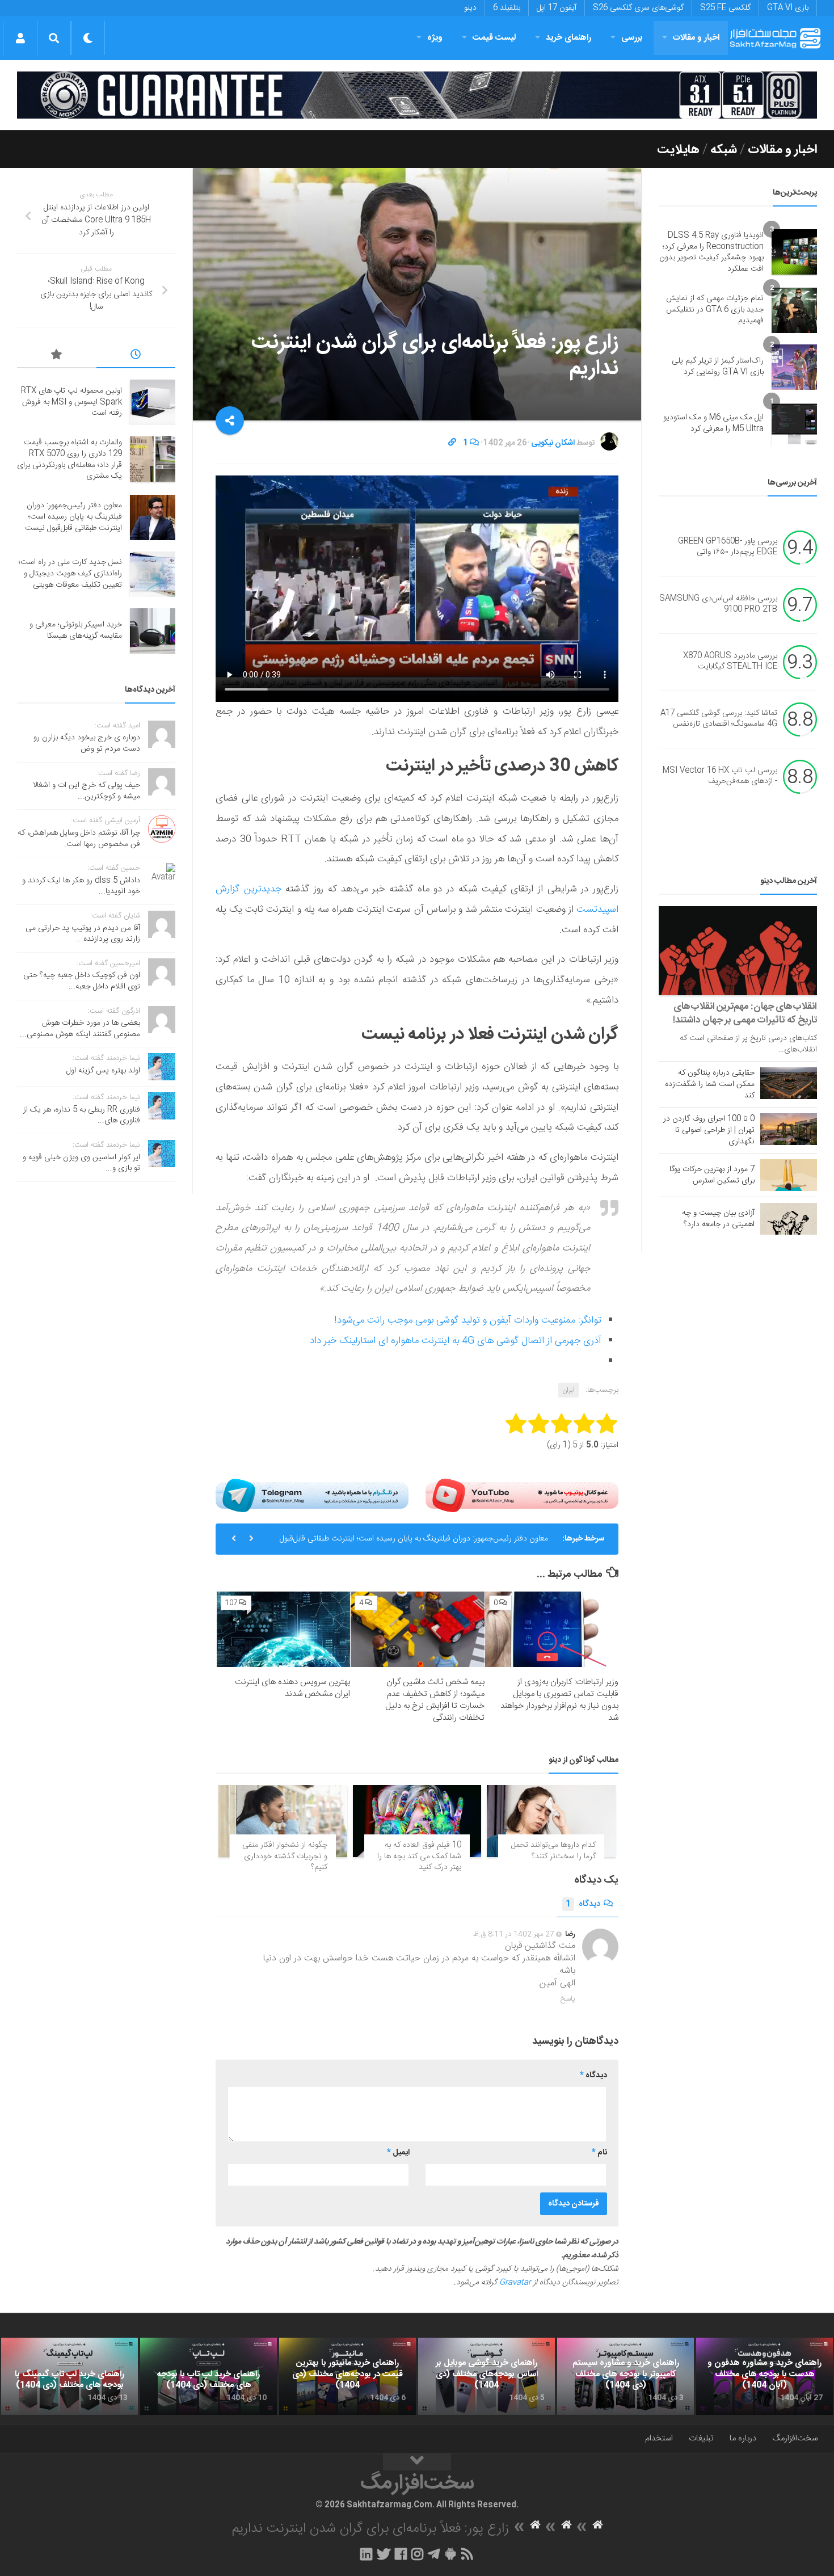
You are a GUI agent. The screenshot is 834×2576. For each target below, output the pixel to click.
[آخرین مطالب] (136, 356)
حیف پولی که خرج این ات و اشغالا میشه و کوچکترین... (87, 791)
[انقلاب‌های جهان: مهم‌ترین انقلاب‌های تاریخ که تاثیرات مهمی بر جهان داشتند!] (738, 951)
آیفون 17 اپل (557, 8)
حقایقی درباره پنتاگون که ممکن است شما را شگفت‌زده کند (710, 1084)
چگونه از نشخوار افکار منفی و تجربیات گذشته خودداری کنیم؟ (285, 1856)
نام (599, 2153)
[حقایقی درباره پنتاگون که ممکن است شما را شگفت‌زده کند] (789, 1083)
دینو (470, 8)
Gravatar (515, 2283)
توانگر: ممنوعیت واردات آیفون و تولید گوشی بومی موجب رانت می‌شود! (468, 1320)
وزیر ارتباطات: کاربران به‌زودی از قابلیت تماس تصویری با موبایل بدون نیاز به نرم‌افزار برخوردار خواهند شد (559, 1700)
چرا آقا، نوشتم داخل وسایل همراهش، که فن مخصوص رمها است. (79, 839)
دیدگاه (583, 1904)
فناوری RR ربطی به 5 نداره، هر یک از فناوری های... (82, 1116)
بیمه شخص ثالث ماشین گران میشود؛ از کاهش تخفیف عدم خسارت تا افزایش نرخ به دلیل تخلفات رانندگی (435, 1700)
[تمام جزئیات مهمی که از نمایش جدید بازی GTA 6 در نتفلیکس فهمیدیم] (794, 310)
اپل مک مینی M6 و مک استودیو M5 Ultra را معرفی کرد (713, 423)
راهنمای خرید (568, 38)
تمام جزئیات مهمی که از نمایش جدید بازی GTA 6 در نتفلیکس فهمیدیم (715, 310)
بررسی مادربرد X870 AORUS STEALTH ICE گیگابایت (730, 662)
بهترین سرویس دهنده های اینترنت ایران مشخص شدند (292, 1688)
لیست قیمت (494, 38)
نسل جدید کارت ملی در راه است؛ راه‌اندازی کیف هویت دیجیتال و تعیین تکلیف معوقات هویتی (70, 573)
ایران (568, 1390)
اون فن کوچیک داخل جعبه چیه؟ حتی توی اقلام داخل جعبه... (82, 981)
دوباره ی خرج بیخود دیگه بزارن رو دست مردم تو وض (87, 743)
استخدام (659, 2438)
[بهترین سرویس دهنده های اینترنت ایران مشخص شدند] (283, 1629)
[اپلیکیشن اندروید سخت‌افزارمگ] (450, 2554)
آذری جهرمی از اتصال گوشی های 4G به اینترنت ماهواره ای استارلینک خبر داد (456, 1341)
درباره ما (743, 2438)
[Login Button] (20, 38)
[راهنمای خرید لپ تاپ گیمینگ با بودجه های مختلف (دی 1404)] (69, 2376)
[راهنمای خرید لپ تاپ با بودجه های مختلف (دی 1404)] (208, 2376)
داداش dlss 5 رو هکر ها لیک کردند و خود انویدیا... (81, 886)
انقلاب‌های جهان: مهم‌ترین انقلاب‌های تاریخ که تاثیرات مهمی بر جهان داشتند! (745, 1013)
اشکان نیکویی (553, 443)
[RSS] (467, 2554)
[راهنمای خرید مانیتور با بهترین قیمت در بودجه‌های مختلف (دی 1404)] (347, 2376)
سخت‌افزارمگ (795, 2438)
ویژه (435, 38)
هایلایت (678, 150)
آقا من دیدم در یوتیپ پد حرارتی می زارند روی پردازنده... (83, 934)
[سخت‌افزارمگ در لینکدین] (366, 2554)
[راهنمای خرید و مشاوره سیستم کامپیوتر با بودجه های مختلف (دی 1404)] (625, 2376)
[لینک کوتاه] (452, 443)
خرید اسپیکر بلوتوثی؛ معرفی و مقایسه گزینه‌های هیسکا (76, 630)
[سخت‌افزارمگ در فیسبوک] (401, 2554)
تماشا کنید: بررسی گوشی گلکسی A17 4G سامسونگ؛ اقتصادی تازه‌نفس (719, 719)
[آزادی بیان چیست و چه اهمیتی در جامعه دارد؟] (789, 1219)
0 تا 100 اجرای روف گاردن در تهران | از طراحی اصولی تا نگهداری (709, 1130)
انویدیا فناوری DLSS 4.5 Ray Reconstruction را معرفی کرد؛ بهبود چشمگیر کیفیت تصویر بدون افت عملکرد (711, 252)
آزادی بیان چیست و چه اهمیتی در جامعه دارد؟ (718, 1219)
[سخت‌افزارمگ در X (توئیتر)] (384, 2554)
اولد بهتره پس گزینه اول (103, 1071)
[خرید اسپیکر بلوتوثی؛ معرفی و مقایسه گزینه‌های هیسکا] (153, 631)
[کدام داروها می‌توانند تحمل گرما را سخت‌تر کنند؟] (551, 1821)
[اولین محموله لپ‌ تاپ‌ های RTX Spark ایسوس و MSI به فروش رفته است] (153, 402)
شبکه (724, 150)
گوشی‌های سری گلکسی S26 (638, 8)
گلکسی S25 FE (725, 8)
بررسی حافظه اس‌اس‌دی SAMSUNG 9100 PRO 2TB (718, 604)
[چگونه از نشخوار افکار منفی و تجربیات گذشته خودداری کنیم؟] (283, 1821)
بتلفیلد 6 (507, 8)
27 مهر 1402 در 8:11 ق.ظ (514, 1934)
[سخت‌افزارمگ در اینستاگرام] (417, 2554)
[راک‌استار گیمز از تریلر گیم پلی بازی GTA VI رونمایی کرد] (794, 367)
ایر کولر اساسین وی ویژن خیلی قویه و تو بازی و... (81, 1163)
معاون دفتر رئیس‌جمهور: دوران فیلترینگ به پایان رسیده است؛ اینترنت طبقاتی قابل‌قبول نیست (414, 1543)
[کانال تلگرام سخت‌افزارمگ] (434, 2554)
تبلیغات (701, 2438)
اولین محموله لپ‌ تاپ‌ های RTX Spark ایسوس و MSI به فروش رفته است (71, 402)
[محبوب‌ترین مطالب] (57, 356)
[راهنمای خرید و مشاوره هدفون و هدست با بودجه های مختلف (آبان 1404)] (764, 2376)
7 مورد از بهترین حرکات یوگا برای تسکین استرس (712, 1175)
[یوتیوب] (522, 1495)
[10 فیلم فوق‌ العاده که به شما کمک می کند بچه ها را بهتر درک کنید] (417, 1821)
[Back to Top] (417, 2462)
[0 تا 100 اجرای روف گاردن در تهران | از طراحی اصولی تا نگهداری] (789, 1129)
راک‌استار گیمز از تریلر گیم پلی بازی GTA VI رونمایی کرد (718, 367)
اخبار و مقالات (696, 38)
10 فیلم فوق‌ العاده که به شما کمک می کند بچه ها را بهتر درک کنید (419, 1856)
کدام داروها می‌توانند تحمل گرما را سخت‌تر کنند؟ (553, 1851)
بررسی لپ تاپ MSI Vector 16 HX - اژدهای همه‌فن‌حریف (720, 776)
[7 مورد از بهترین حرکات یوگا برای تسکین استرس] (789, 1175)
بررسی (632, 38)
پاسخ (568, 1999)
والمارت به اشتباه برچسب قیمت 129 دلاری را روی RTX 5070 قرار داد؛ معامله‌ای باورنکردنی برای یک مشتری (69, 459)
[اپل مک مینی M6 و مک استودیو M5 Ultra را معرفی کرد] (794, 424)
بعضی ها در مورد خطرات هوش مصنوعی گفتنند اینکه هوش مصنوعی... (80, 1029)
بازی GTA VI (788, 8)
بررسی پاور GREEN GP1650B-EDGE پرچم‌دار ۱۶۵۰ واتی (728, 547)
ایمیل (398, 2153)
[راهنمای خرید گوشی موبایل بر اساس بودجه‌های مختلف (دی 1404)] (486, 2376)
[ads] (417, 95)
